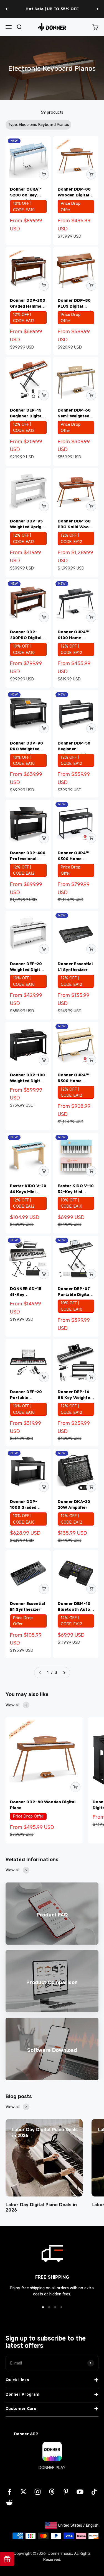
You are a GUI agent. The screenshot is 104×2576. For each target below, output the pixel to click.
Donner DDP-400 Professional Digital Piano (28, 859)
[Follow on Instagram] (38, 2492)
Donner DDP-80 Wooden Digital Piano (74, 195)
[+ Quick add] (44, 174)
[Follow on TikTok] (94, 2492)
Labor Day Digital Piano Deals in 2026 (41, 2207)
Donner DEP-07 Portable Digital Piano (74, 1294)
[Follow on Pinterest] (66, 2492)
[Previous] (7, 9)
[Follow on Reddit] (9, 2503)
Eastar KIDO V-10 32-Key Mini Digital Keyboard (76, 1192)
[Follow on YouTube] (80, 2492)
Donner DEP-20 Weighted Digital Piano (27, 970)
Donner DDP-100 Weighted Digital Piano (27, 1081)
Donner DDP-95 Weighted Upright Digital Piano (28, 527)
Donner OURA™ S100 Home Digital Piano (73, 638)
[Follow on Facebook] (9, 2492)
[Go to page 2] (64, 1673)
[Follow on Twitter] (23, 2492)
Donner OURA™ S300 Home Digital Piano (73, 859)
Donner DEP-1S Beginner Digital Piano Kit (26, 416)
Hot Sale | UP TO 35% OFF (52, 9)
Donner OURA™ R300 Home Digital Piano (73, 1081)
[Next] (97, 9)
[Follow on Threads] (52, 2492)
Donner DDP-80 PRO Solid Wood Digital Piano (74, 527)
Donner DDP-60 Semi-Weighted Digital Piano (74, 416)
